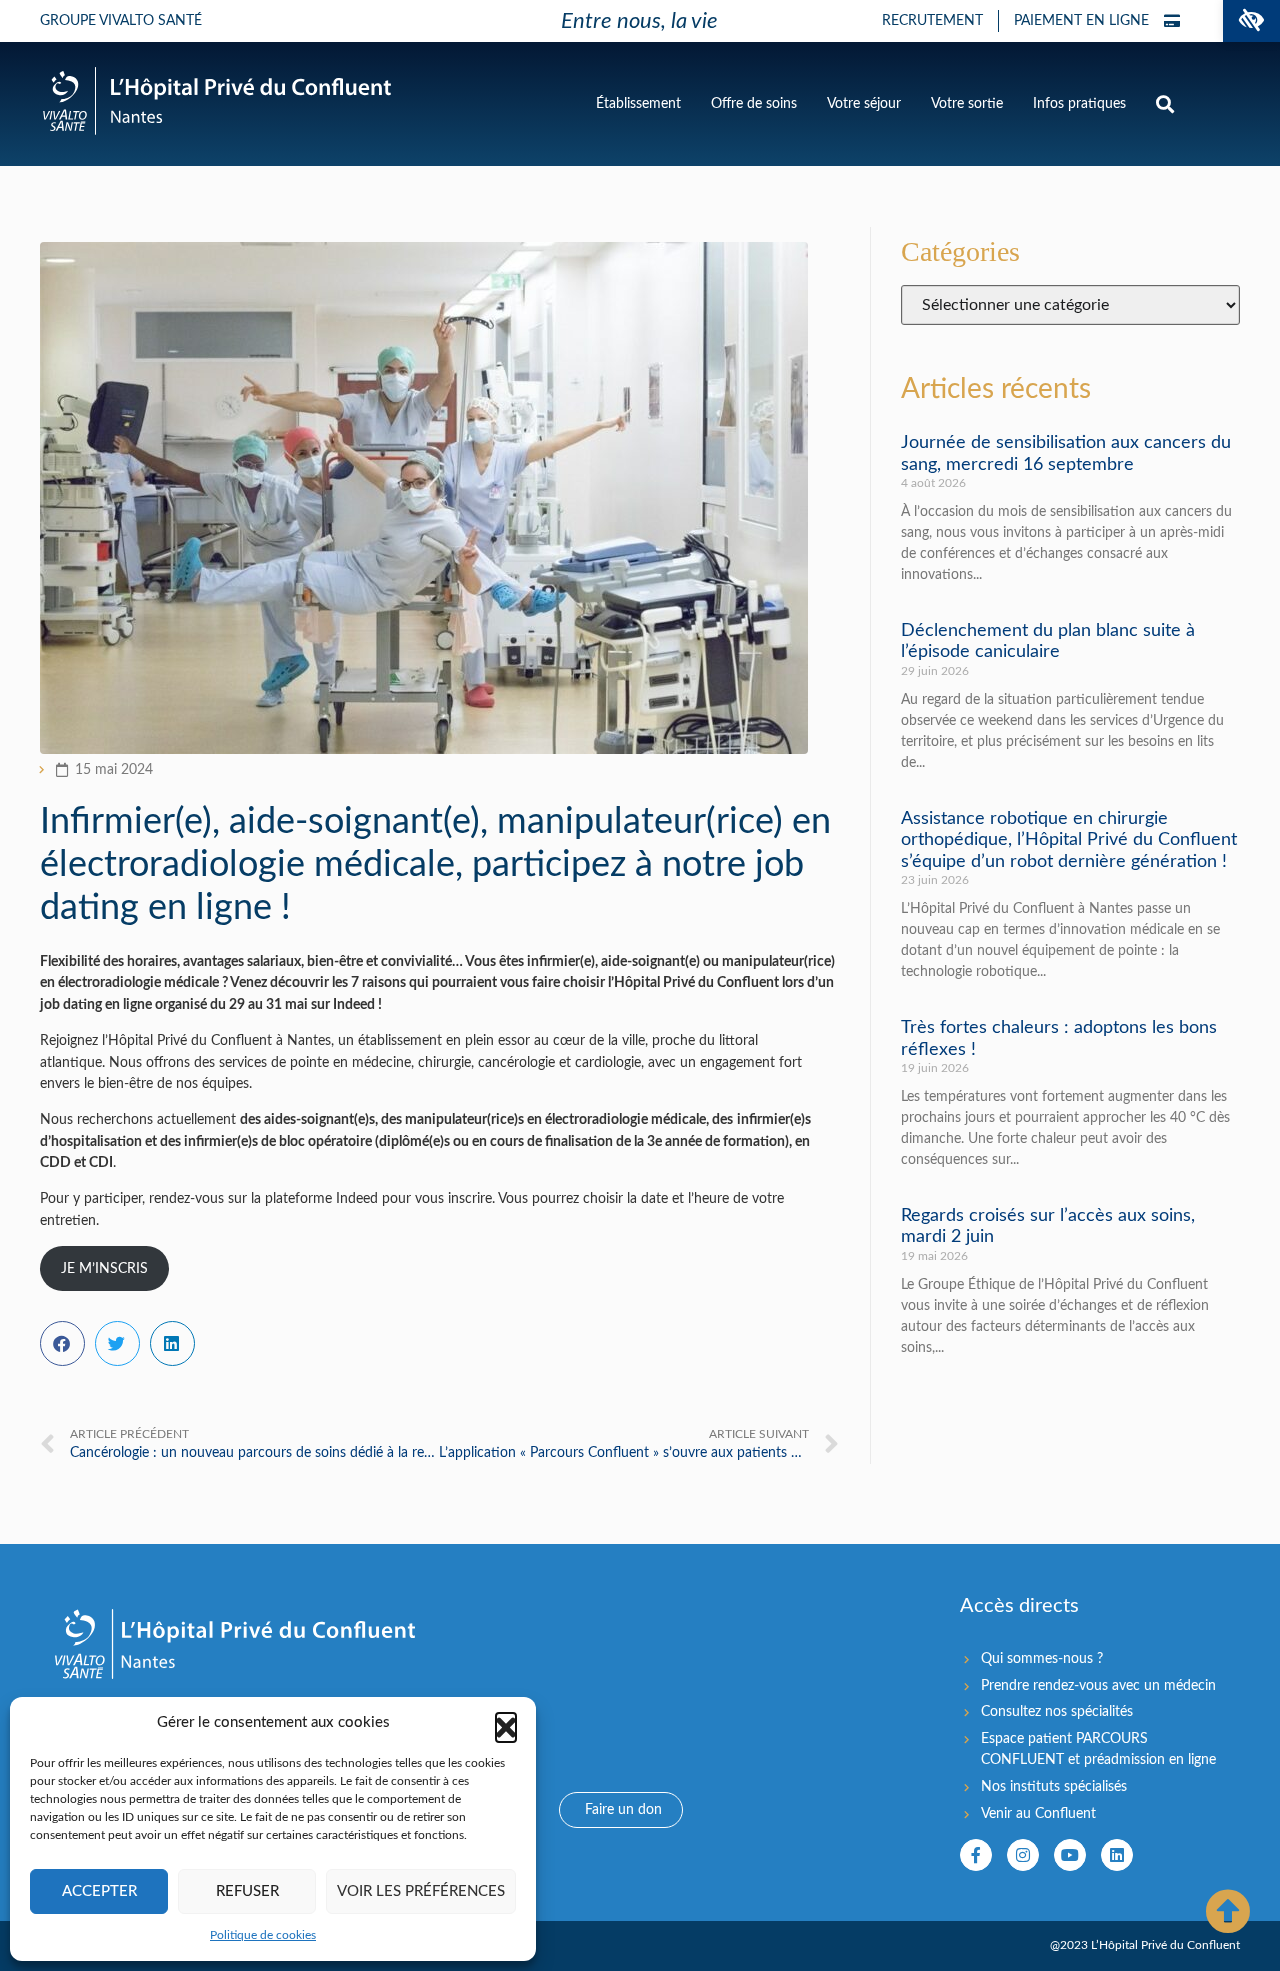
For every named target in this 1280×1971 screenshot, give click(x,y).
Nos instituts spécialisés (1054, 1786)
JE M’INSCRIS (104, 1268)
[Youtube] (1070, 1855)
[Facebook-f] (976, 1855)
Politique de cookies (263, 1935)
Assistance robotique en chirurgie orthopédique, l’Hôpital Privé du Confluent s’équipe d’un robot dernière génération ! (1069, 840)
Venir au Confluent (1038, 1813)
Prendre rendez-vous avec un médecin (1098, 1685)
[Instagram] (1023, 1855)
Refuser (247, 1891)
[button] (1251, 21)
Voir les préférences (421, 1891)
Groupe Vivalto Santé (121, 21)
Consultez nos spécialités (1057, 1711)
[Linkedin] (1117, 1855)
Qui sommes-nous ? (1042, 1658)
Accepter (99, 1891)
